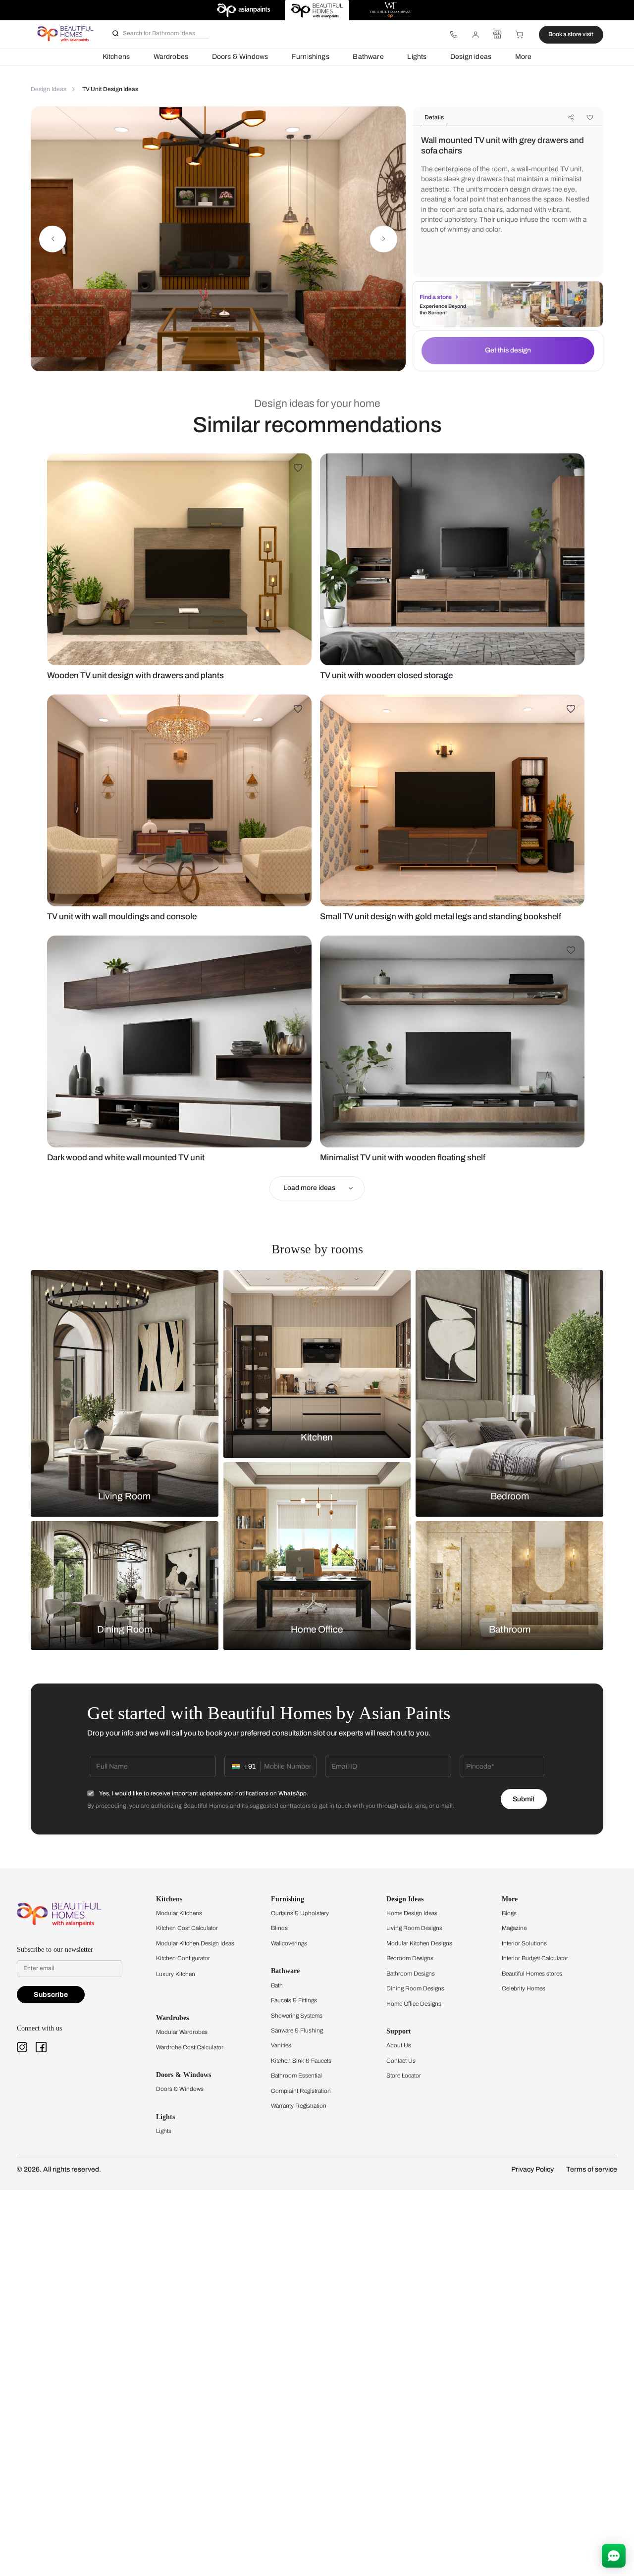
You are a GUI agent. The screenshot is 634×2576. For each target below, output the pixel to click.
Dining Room (125, 1630)
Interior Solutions (524, 1943)
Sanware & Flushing (297, 2031)
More (524, 57)
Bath (277, 1985)
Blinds (279, 1928)
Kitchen (317, 1437)
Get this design (508, 350)
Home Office (317, 1630)
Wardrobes (171, 57)
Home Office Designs (414, 2004)
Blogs (509, 1913)
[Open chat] (614, 2556)
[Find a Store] (497, 35)
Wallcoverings (289, 1943)
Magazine (514, 1928)
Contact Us (401, 2061)
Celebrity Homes (524, 1988)
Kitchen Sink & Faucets (301, 2061)
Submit (524, 1799)
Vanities (281, 2045)
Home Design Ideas (412, 1913)
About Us (399, 2045)
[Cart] (520, 35)
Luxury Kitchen (176, 1974)
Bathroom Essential (296, 2076)
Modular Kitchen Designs (419, 1943)
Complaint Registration (301, 2091)
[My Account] (475, 35)
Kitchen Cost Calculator (187, 1928)
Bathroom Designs (411, 1974)
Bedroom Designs (410, 1958)
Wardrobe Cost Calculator (190, 2047)
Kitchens (116, 57)
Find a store (436, 297)
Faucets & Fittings (294, 2000)
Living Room (124, 1496)
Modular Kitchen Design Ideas (195, 1943)
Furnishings (311, 57)
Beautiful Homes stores (532, 1974)
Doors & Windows (240, 57)
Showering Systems (297, 2016)
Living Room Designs (414, 1928)
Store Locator (404, 2076)
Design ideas (471, 57)
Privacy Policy (532, 2169)
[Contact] (454, 35)
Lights (417, 57)
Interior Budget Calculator (535, 1958)
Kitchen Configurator (183, 1958)
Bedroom (510, 1496)
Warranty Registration (299, 2106)
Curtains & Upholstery (300, 1913)
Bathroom (510, 1630)
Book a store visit (571, 34)
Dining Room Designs (415, 1988)
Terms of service (592, 2169)
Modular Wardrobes (182, 2032)
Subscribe (51, 1995)
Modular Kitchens (179, 1913)
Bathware (368, 57)
